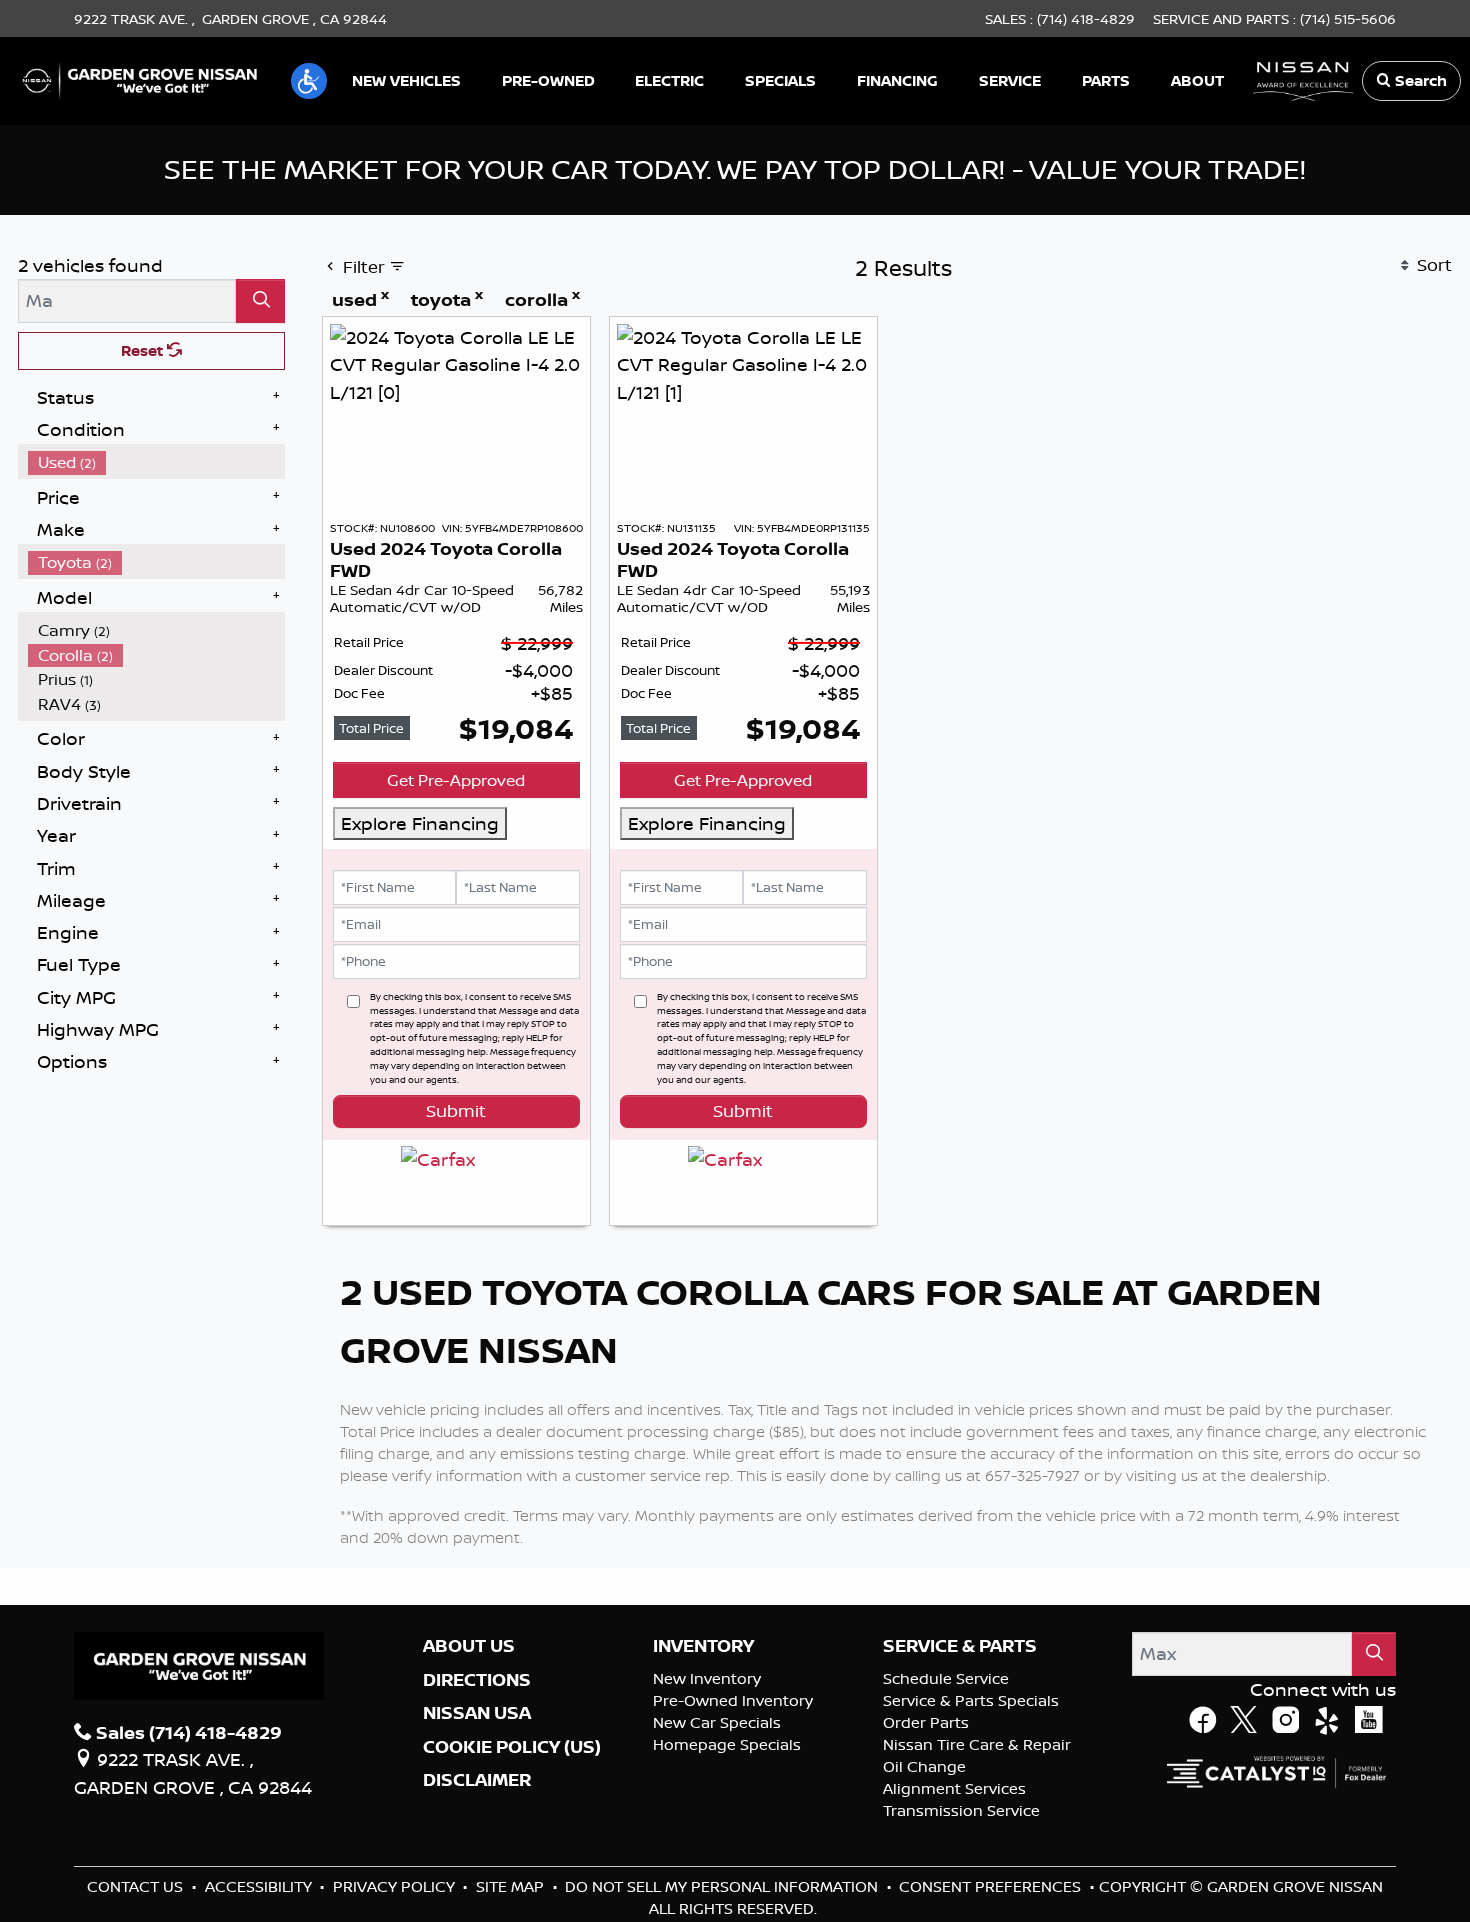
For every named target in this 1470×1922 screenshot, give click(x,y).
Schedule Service (946, 1885)
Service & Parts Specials (971, 1907)
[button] (309, 81)
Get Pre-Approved (456, 780)
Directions (477, 1887)
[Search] (260, 300)
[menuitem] (157, 462)
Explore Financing (420, 823)
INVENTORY (703, 1854)
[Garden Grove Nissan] (140, 79)
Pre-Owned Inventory (733, 1907)
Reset (144, 350)
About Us (469, 1854)
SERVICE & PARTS (960, 1854)
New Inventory (707, 1885)
